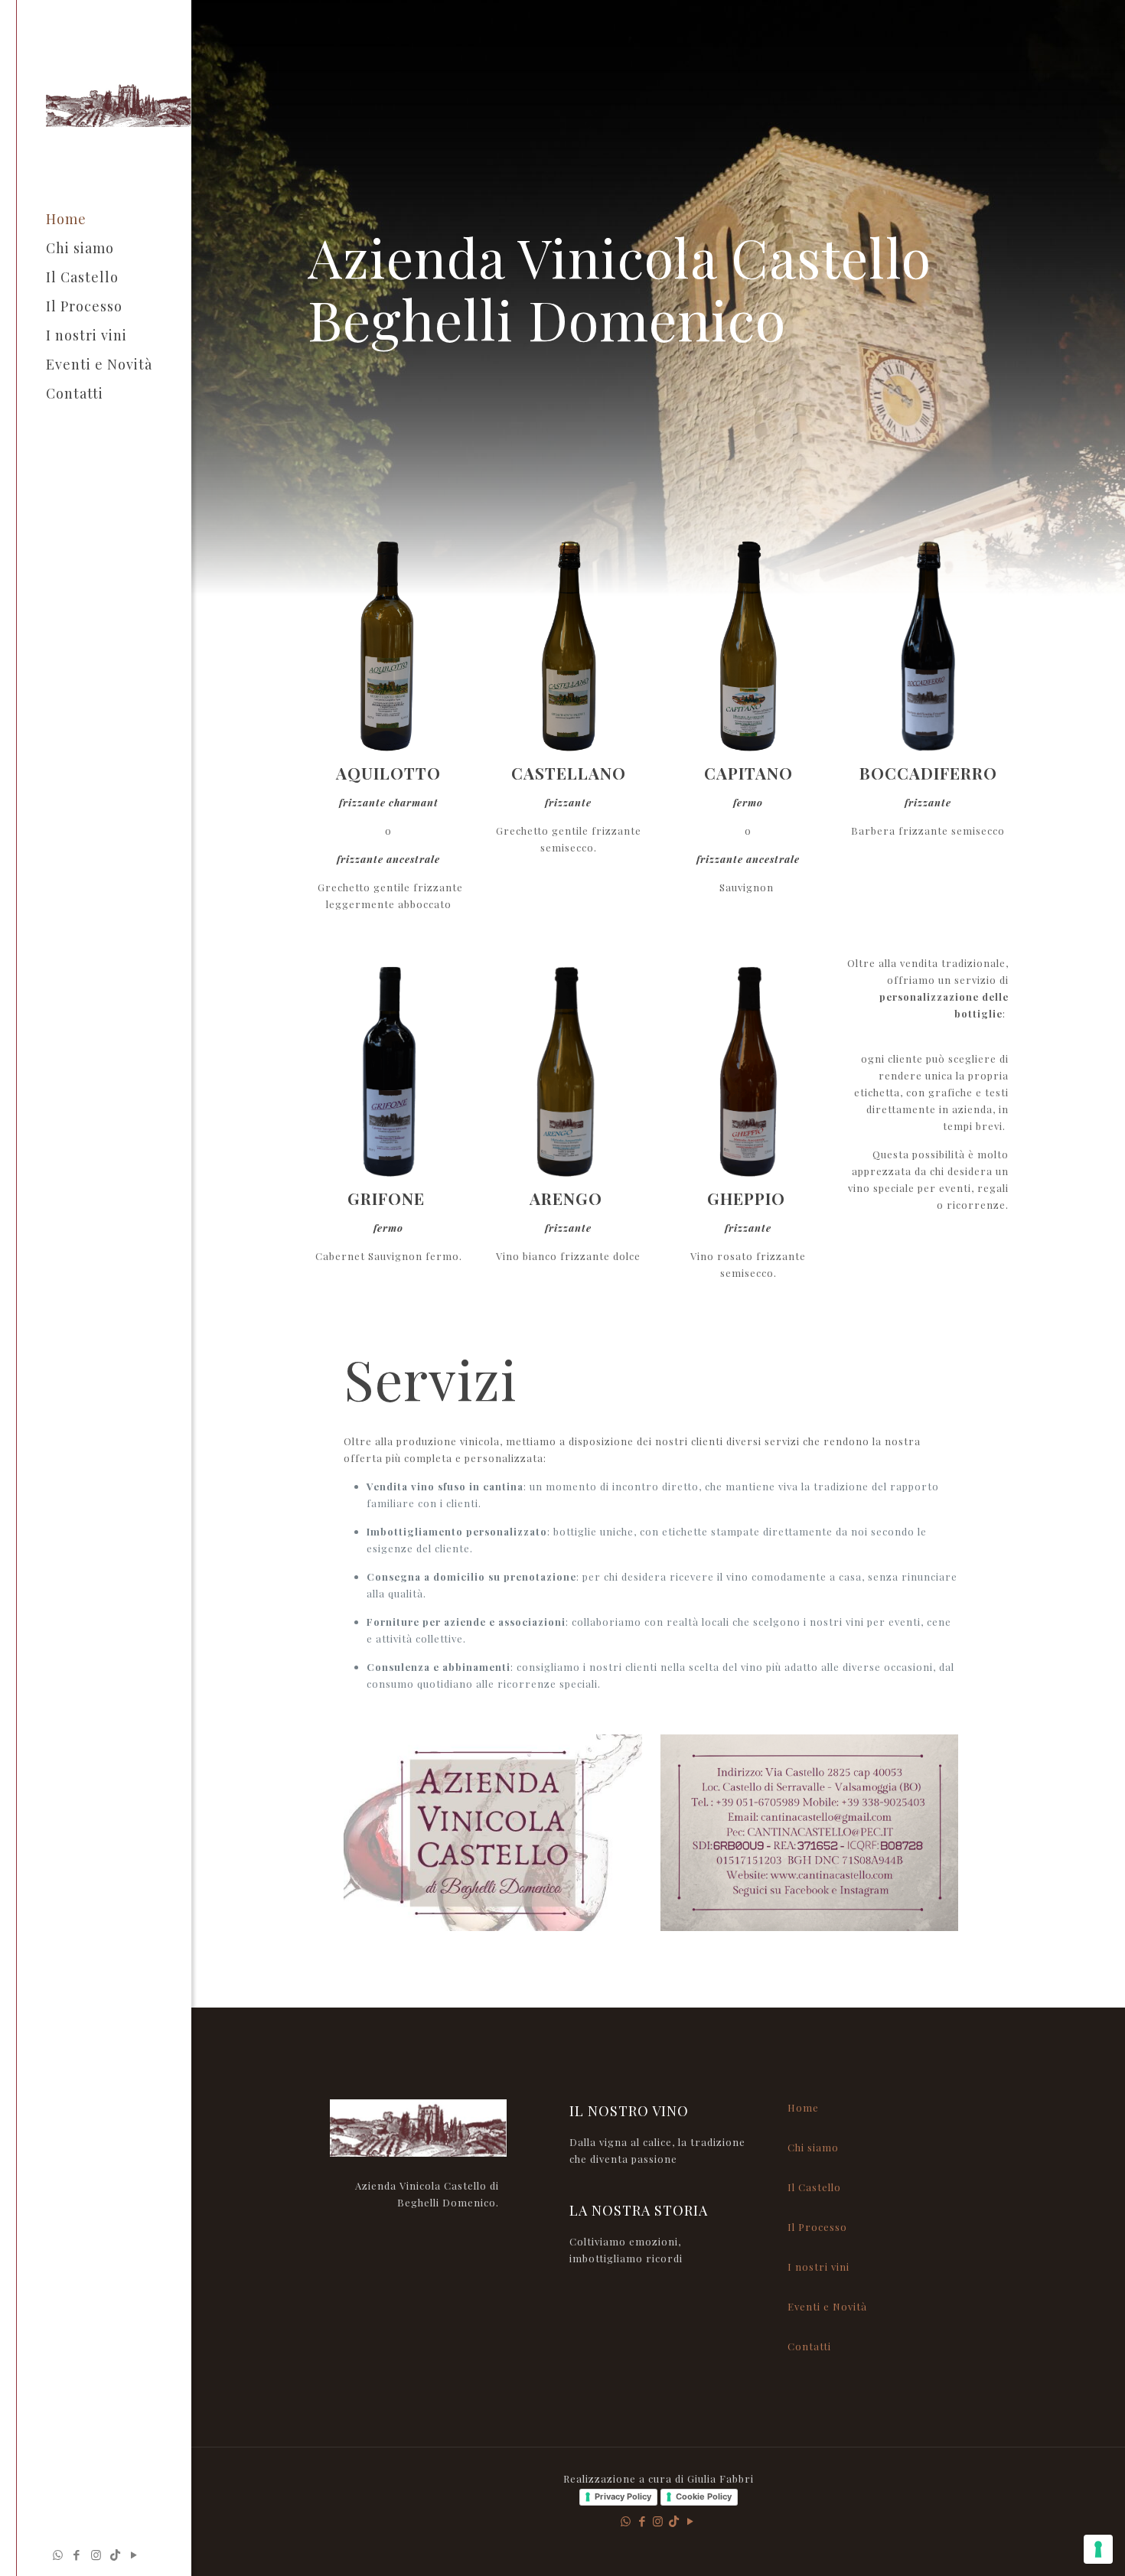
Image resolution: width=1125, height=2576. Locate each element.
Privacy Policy (623, 2496)
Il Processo (817, 2227)
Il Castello (814, 2187)
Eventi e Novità (827, 2306)
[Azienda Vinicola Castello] (119, 102)
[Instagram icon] (96, 2555)
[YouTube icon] (134, 2555)
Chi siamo (813, 2147)
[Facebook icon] (77, 2555)
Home (803, 2107)
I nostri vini (818, 2267)
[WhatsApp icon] (58, 2555)
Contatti (809, 2346)
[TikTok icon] (115, 2555)
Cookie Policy (704, 2496)
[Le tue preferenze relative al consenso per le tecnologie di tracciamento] (1098, 2549)
